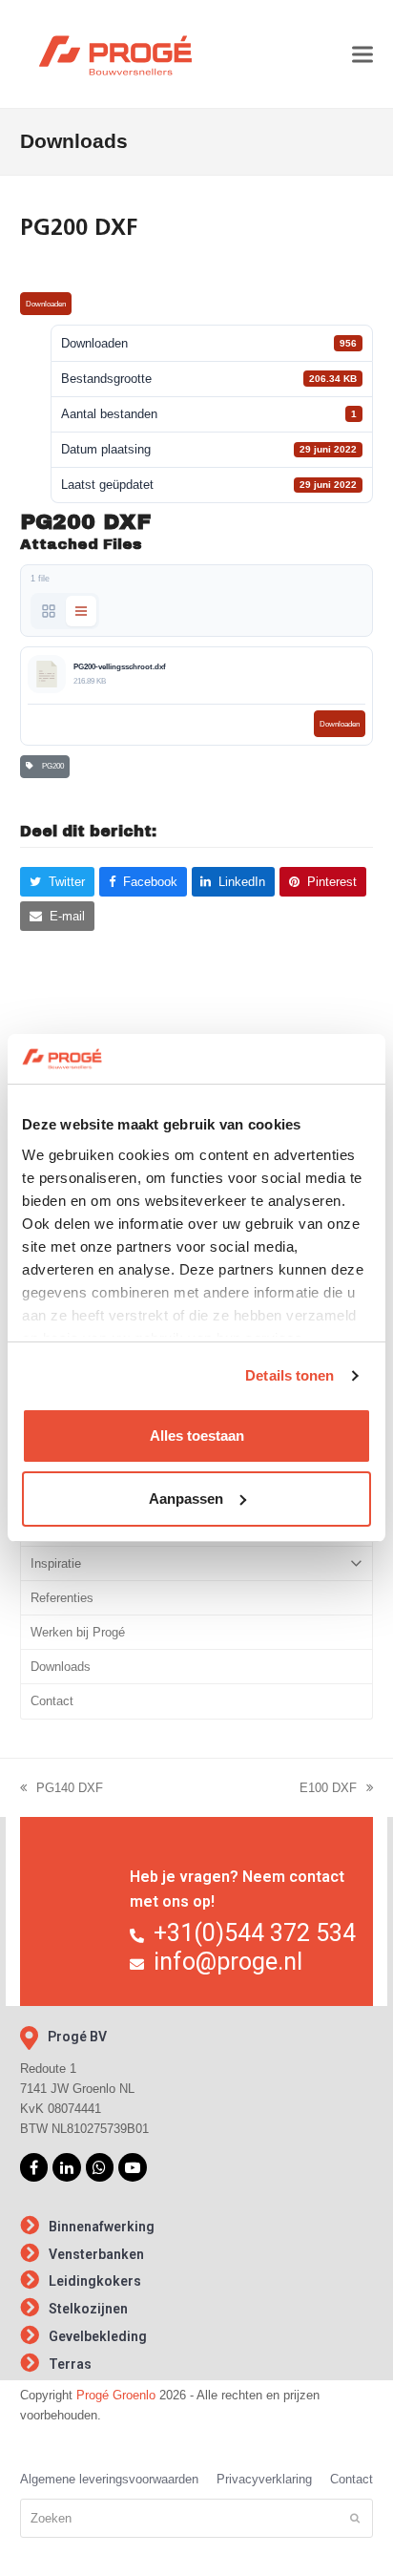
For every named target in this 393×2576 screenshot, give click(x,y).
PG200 (51, 766)
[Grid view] (49, 611)
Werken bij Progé (78, 1632)
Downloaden (46, 304)
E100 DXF (328, 1789)
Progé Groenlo (116, 2395)
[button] (362, 54)
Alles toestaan (197, 1436)
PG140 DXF (62, 1789)
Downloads (61, 1667)
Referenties (62, 1598)
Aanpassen (186, 1499)
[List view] (81, 611)
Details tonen (290, 1375)
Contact (52, 1701)
